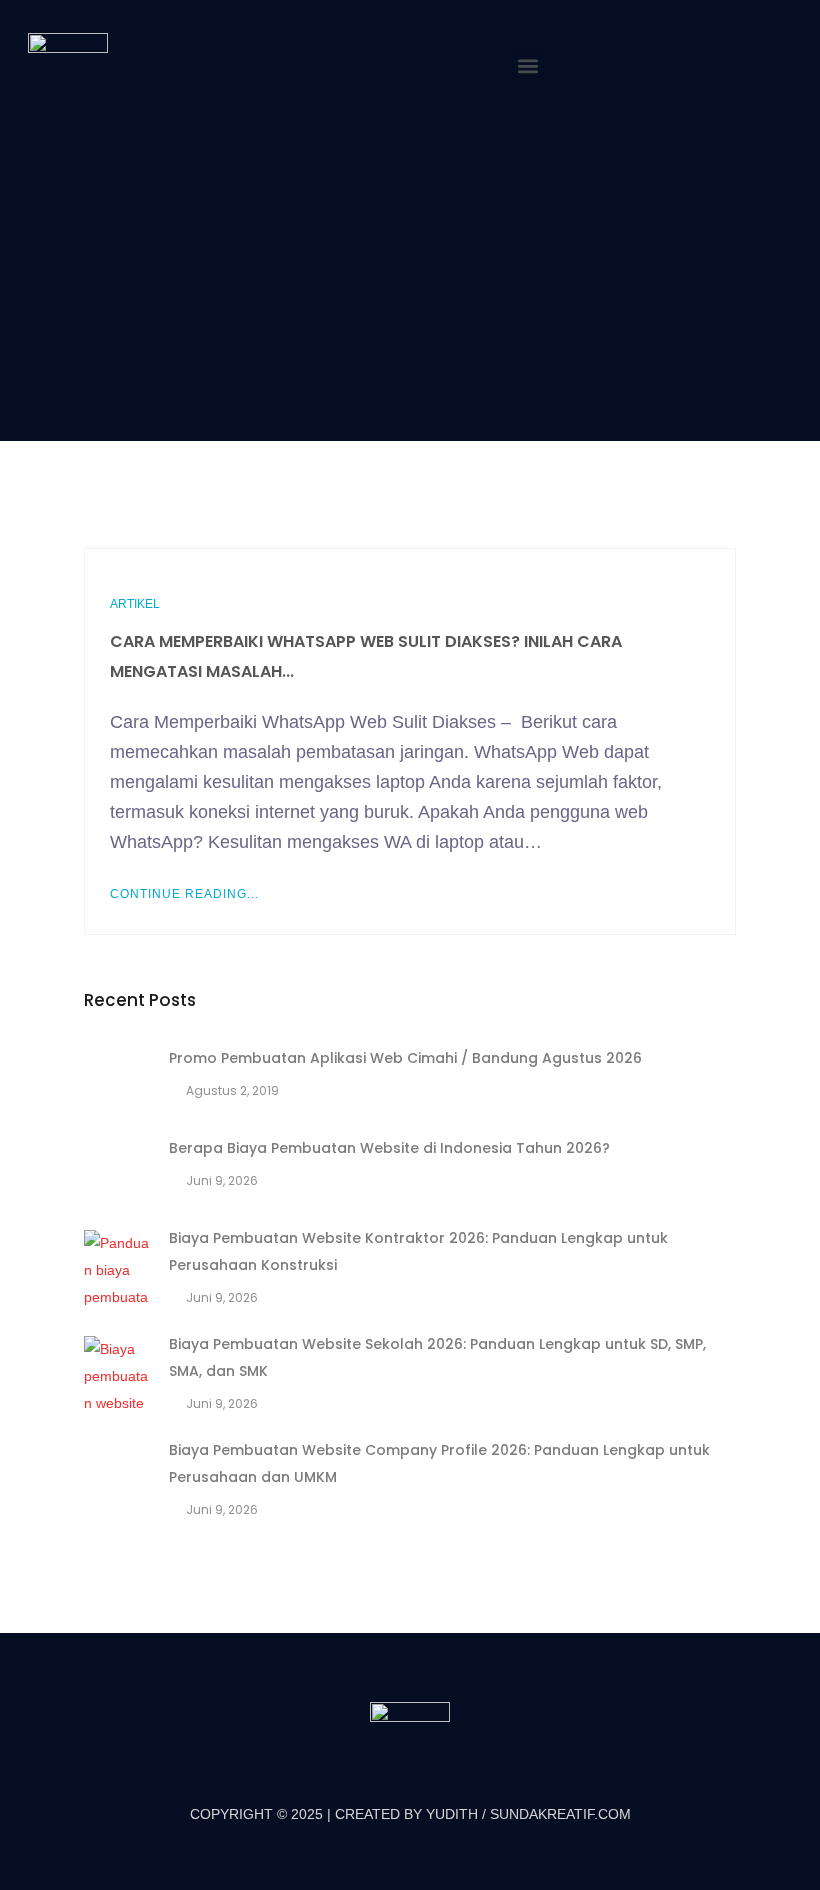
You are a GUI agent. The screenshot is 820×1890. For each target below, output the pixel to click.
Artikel (135, 604)
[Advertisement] (410, 273)
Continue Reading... (184, 894)
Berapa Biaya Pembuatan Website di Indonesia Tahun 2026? (389, 1148)
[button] (527, 65)
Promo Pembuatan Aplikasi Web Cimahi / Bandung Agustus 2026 (405, 1058)
